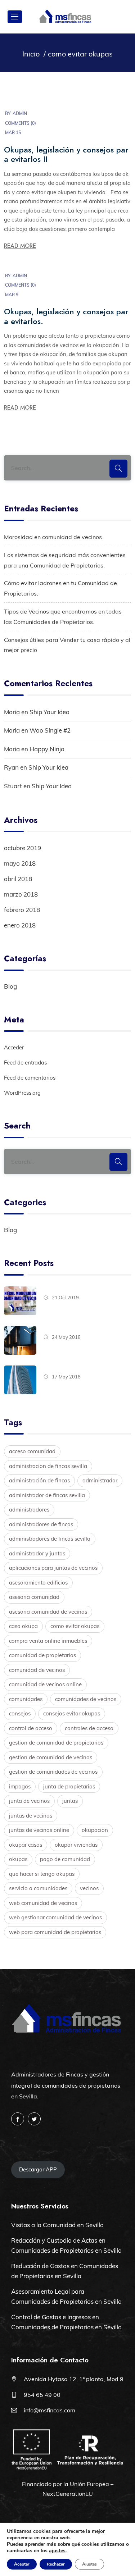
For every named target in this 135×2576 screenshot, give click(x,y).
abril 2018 (18, 879)
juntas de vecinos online (39, 1830)
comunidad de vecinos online (45, 1684)
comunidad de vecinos (37, 1670)
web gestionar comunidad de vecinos (55, 1917)
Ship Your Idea (49, 712)
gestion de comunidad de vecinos (51, 1757)
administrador (100, 1480)
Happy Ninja (47, 749)
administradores (29, 1510)
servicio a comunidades (38, 1888)
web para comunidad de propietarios (55, 1932)
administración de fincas (39, 1480)
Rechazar (56, 2564)
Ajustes (89, 2564)
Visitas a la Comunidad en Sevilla (57, 2225)
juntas (70, 1801)
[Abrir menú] (15, 17)
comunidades (26, 1699)
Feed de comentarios (30, 1078)
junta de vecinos (29, 1801)
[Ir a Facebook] (18, 2119)
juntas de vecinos (31, 1816)
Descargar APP (38, 2169)
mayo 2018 (20, 863)
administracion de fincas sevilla (48, 1466)
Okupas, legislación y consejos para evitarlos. (66, 316)
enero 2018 (20, 925)
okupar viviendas (76, 1845)
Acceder (14, 1047)
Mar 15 (13, 133)
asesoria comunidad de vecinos (48, 1612)
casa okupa (23, 1626)
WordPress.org (22, 1093)
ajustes (57, 2551)
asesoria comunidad (34, 1597)
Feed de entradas (25, 1063)
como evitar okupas (75, 1626)
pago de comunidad (65, 1859)
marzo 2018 (21, 894)
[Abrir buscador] (123, 17)
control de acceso (31, 1728)
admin (20, 113)
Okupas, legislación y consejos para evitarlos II (66, 154)
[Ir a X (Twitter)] (34, 2119)
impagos (20, 1786)
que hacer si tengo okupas (42, 1874)
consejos (20, 1713)
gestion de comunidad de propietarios (56, 1743)
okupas (18, 1859)
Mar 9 (12, 295)
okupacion (95, 1830)
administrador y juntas (37, 1553)
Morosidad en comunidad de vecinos (53, 537)
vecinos (89, 1888)
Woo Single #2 (50, 730)
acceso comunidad (32, 1451)
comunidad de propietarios (42, 1655)
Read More (20, 246)
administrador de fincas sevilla (47, 1495)
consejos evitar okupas (72, 1713)
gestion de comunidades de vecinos (53, 1772)
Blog (10, 986)
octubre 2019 (22, 848)
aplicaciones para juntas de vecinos (53, 1568)
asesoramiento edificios (38, 1583)
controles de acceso (89, 1728)
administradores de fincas (41, 1524)
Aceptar (22, 2564)
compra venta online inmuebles (48, 1641)
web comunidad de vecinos (43, 1903)
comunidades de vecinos (86, 1699)
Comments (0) (21, 123)
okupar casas (26, 1845)
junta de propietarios (69, 1786)
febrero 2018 (22, 910)
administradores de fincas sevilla (50, 1539)
